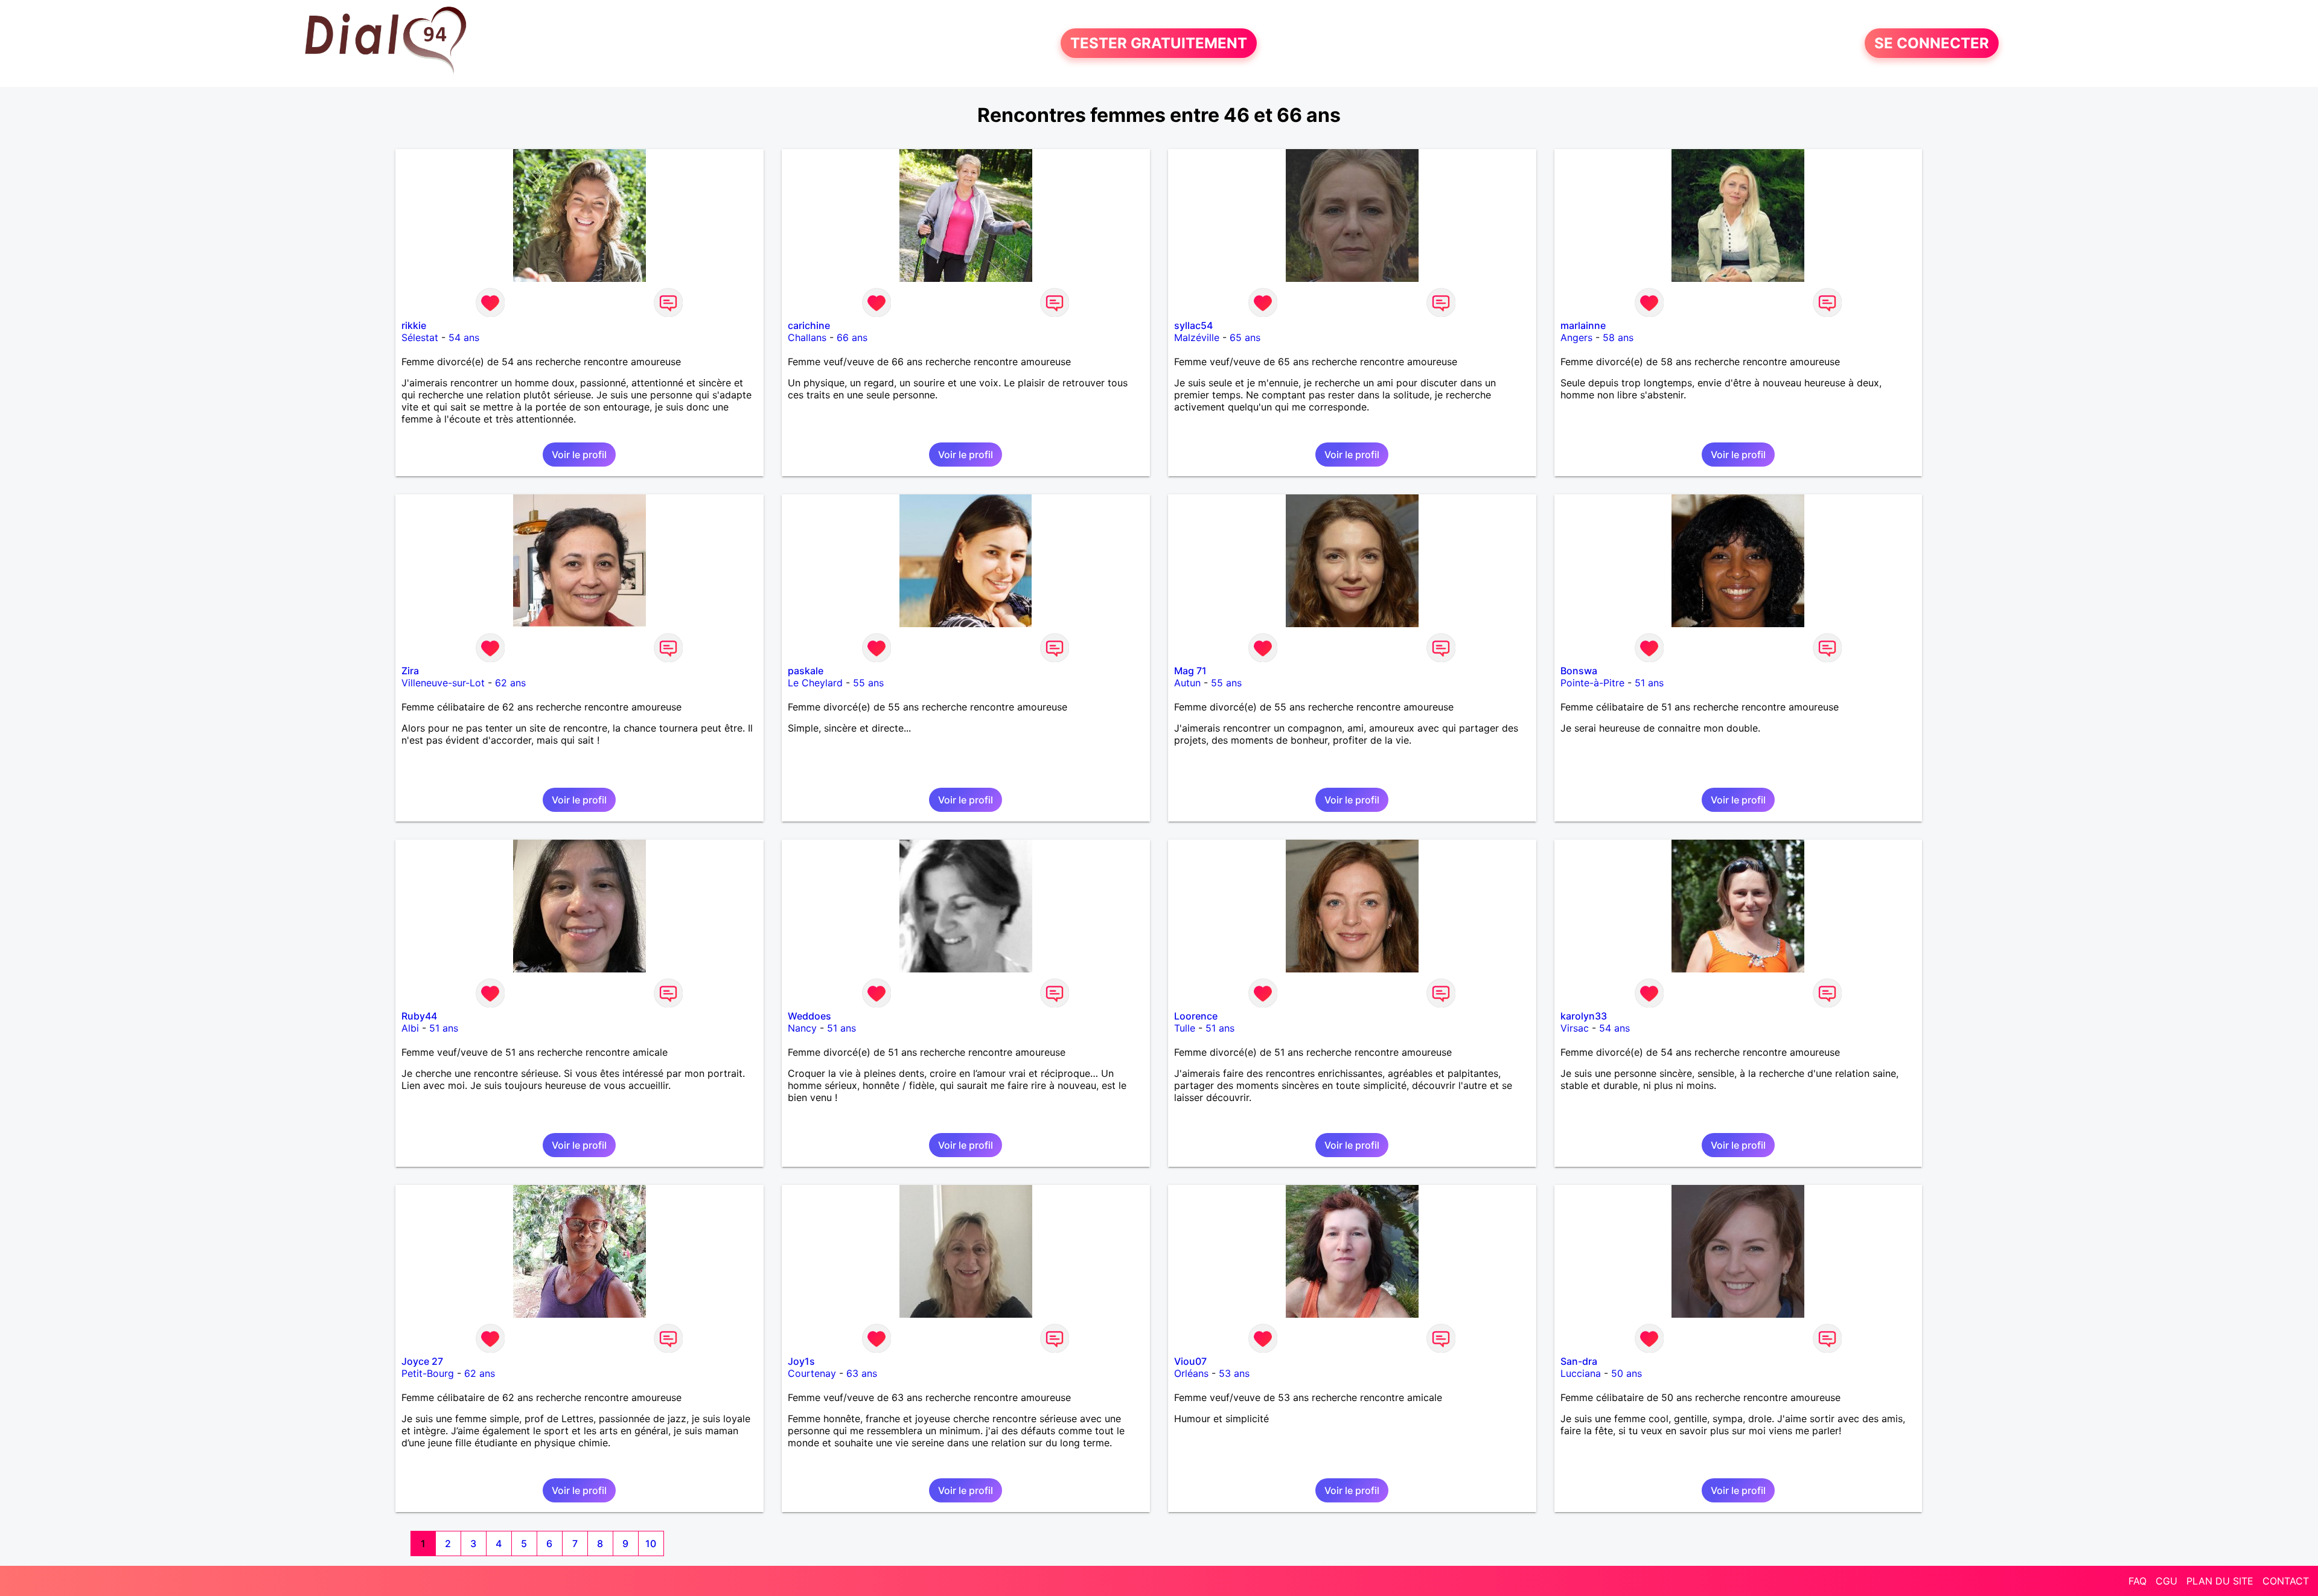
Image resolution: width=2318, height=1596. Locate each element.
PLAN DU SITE (2220, 1581)
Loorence (1196, 1016)
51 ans (1649, 683)
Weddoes (809, 1016)
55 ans (868, 683)
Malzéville (1197, 337)
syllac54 (1193, 325)
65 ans (1245, 337)
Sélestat (420, 337)
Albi (410, 1028)
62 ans (510, 683)
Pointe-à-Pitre (1592, 683)
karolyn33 (1584, 1016)
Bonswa (1579, 671)
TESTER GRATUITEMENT (1159, 43)
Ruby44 (419, 1016)
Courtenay (812, 1373)
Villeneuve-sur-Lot (443, 683)
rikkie (414, 325)
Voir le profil (579, 455)
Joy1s (801, 1361)
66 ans (852, 337)
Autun (1187, 683)
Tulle (1185, 1028)
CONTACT (2286, 1581)
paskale (806, 671)
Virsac (1575, 1028)
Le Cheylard (815, 683)
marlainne (1583, 325)
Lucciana (1581, 1373)
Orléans (1191, 1373)
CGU (2166, 1581)
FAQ (2138, 1581)
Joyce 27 (422, 1361)
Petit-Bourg (428, 1373)
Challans (807, 337)
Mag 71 (1190, 671)
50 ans (1627, 1373)
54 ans (464, 337)
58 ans (1618, 337)
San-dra (1579, 1361)
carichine (809, 325)
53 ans (1234, 1373)
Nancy (802, 1028)
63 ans (862, 1373)
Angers (1576, 337)
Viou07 (1190, 1361)
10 (651, 1543)
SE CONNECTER (1932, 43)
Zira (410, 671)
